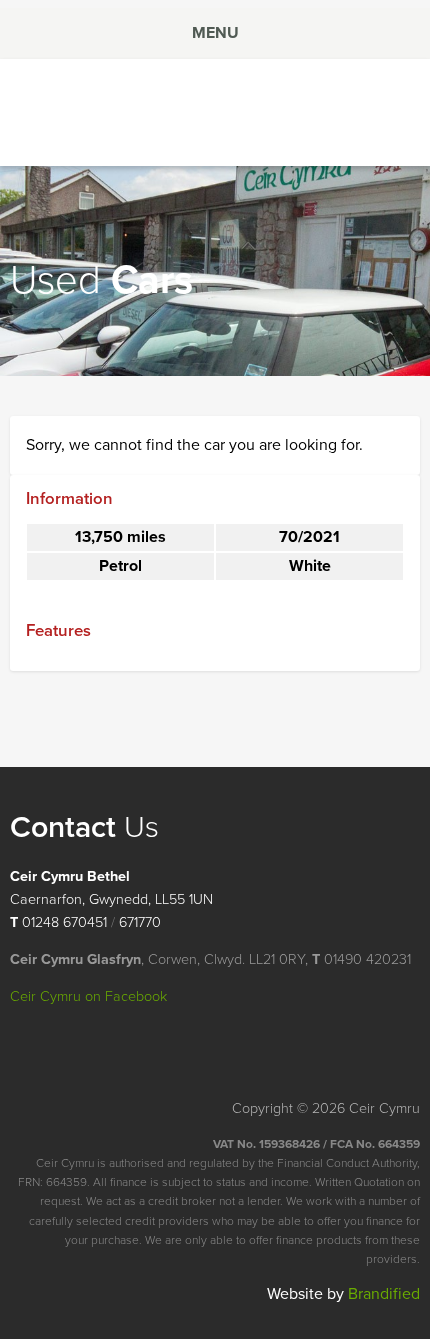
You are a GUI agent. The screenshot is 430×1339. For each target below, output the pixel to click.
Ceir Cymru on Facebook (88, 996)
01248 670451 (64, 922)
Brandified (384, 1294)
